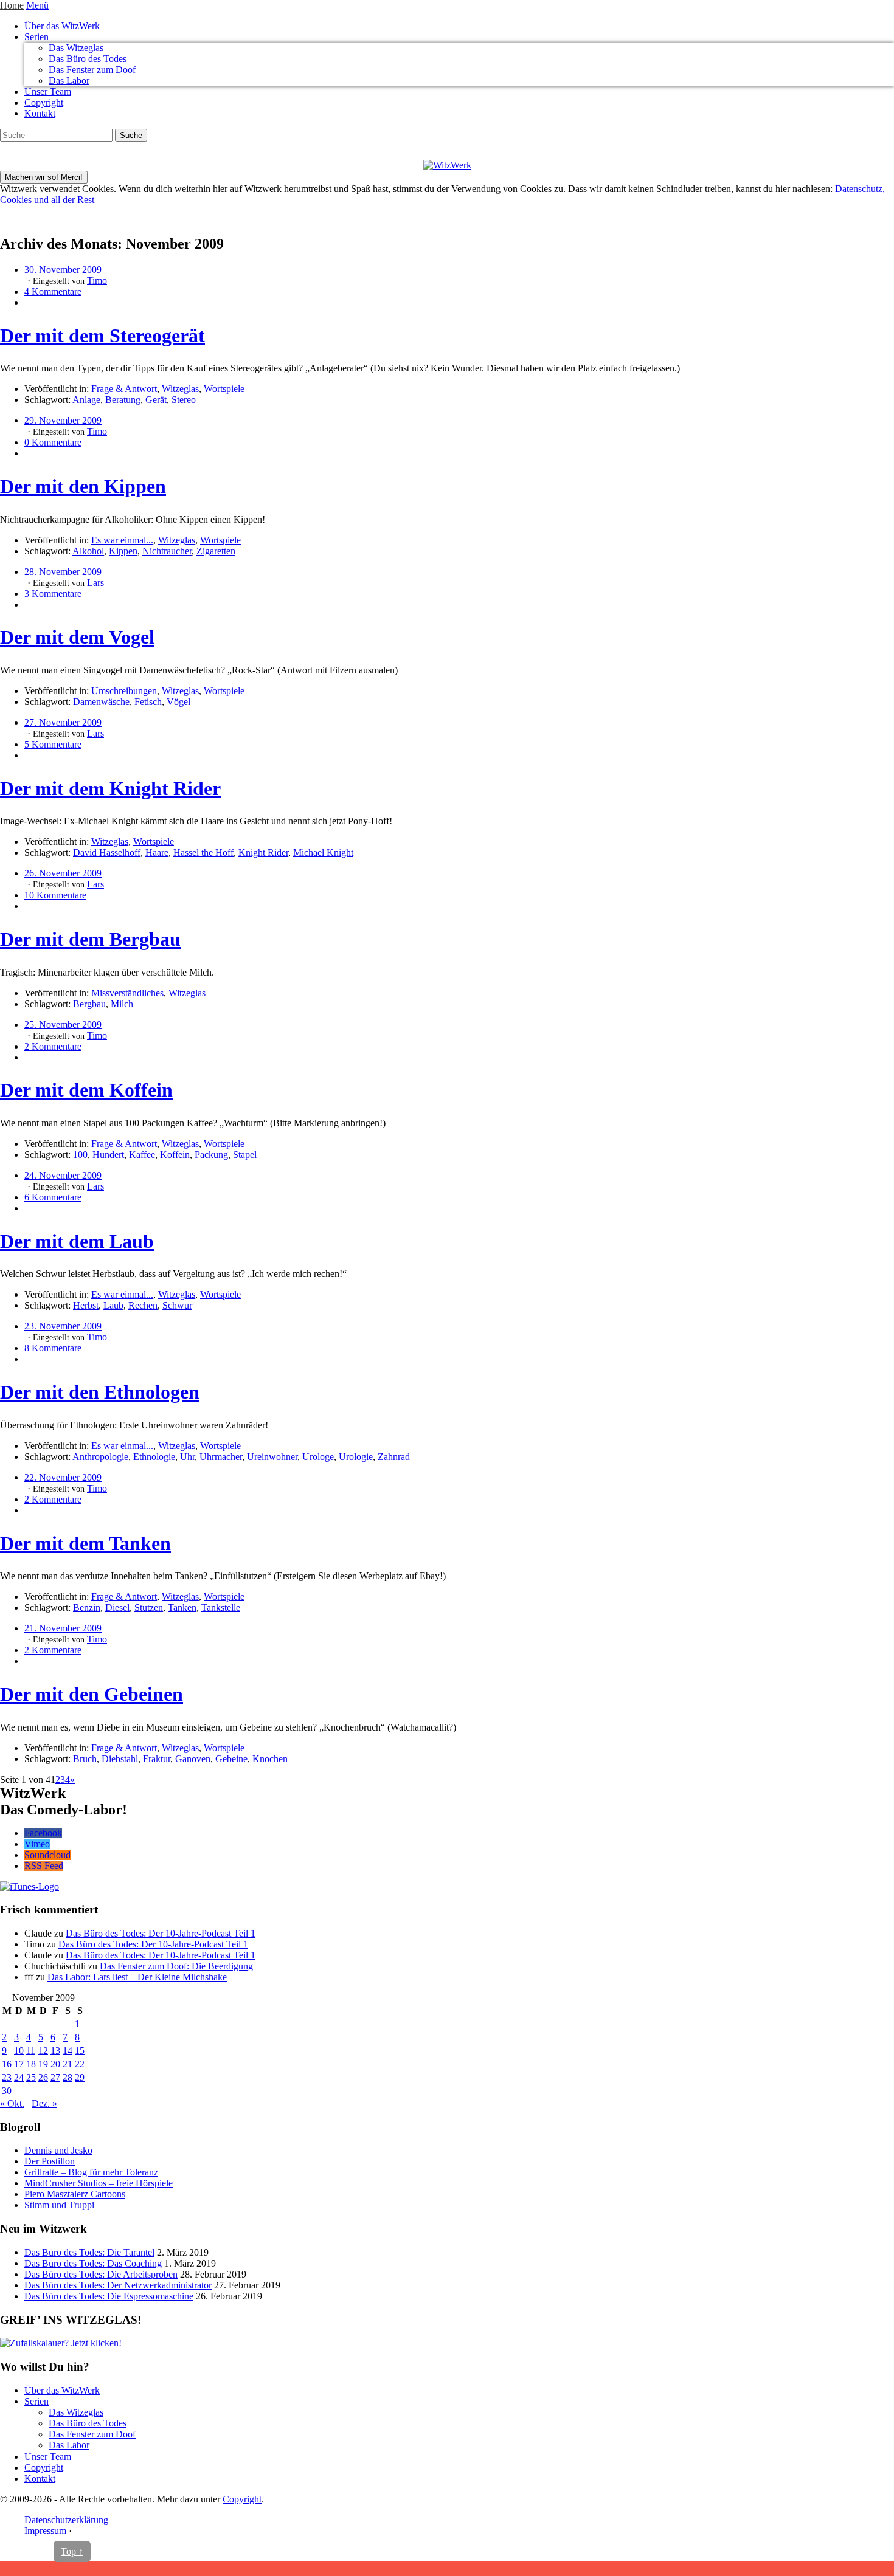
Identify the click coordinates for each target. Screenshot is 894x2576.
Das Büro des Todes (88, 59)
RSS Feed (44, 1866)
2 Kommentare (53, 1046)
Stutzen (149, 1607)
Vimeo (37, 1844)
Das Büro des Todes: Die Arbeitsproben (101, 2274)
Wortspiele (224, 389)
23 (7, 2077)
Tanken (182, 1607)
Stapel (245, 1155)
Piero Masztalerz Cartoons (75, 2194)
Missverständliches (127, 993)
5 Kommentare (53, 744)
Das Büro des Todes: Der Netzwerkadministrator (118, 2285)
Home (12, 5)
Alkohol (88, 551)
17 (19, 2064)
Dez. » (44, 2103)
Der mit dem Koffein (86, 1090)
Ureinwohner (272, 1457)
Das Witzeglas (76, 48)
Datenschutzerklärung (66, 2520)
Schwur (177, 1305)
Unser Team (48, 91)
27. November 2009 (63, 722)
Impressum (45, 2531)
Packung (211, 1155)
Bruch (85, 1759)
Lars (95, 583)
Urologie (356, 1457)
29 (80, 2077)
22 (80, 2064)
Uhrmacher (221, 1457)
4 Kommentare (53, 291)
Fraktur (157, 1759)
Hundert (108, 1155)
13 (55, 2051)
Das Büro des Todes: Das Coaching (93, 2263)
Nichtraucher (167, 551)
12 (43, 2051)
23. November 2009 (63, 1326)
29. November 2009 (63, 420)
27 (55, 2077)
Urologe (318, 1457)
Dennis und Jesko (58, 2150)
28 (68, 2077)
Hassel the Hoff (203, 852)
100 (80, 1155)
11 (31, 2051)
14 (68, 2051)
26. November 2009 (63, 873)
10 (19, 2051)
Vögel (178, 702)
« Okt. (12, 2103)
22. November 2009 (63, 1477)
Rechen (143, 1305)
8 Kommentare (53, 1348)
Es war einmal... (122, 540)
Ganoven (193, 1759)
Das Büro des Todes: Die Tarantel (89, 2252)
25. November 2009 (63, 1025)
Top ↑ (72, 2551)
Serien (36, 37)
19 (43, 2064)
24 (19, 2077)
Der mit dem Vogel (77, 637)
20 (55, 2064)
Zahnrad (394, 1457)
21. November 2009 (63, 1628)
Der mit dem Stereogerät (102, 336)
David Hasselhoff (107, 852)
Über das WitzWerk (62, 26)
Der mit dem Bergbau (90, 939)
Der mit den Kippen (83, 486)
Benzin (87, 1607)
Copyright (44, 102)
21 (68, 2064)
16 (7, 2064)
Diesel (117, 1607)
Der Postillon (50, 2161)
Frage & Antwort (124, 389)
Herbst (86, 1305)
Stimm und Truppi (59, 2205)
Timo (97, 281)
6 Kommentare (53, 1197)
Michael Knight (323, 852)
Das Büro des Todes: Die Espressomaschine (109, 2296)
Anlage (86, 400)
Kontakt (40, 113)
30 (7, 2091)
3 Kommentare (53, 594)
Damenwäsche (101, 702)
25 (31, 2077)
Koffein (175, 1155)
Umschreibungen (124, 691)
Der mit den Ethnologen (100, 1392)
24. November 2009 (63, 1175)
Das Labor (69, 81)
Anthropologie (100, 1457)
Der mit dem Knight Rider (110, 788)
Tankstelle (221, 1607)
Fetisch (148, 702)
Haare (157, 852)
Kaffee (142, 1155)
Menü (37, 5)
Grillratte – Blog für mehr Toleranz (91, 2172)
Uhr (187, 1457)
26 (43, 2077)
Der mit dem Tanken (85, 1543)
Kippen (123, 551)
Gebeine (231, 1759)
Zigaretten (216, 551)
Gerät (156, 400)
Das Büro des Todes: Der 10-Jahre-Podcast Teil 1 (161, 1933)
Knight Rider (263, 852)
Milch (122, 1004)
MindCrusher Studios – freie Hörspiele (99, 2183)
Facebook (43, 1833)
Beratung (123, 400)
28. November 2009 (63, 572)
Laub (113, 1305)
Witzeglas (180, 389)
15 (80, 2051)
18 (31, 2064)
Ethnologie (154, 1457)
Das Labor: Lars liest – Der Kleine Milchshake (137, 1977)
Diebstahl (120, 1759)
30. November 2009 (63, 270)
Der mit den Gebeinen (92, 1694)
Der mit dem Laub (77, 1241)
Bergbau (89, 1004)
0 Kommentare (53, 442)
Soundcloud (47, 1855)
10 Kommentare (55, 895)
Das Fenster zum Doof (92, 70)
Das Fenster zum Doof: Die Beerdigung (176, 1966)
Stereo (184, 400)
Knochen (270, 1759)
